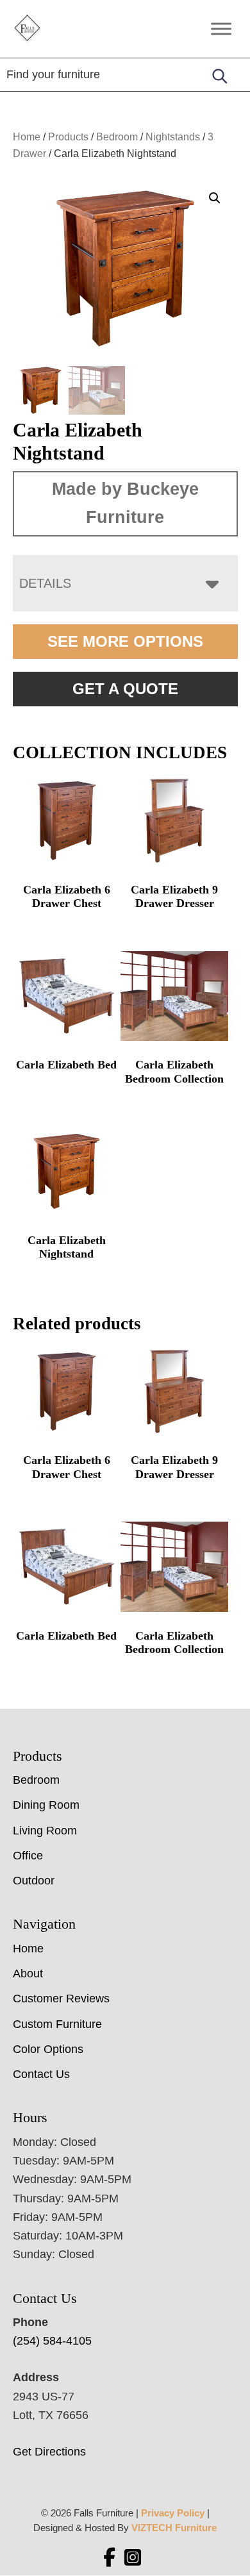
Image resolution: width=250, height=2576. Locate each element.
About (28, 1974)
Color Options (48, 2049)
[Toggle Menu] (221, 29)
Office (28, 1856)
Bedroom (117, 137)
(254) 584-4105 (52, 2341)
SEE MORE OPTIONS (125, 641)
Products (68, 137)
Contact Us (41, 2074)
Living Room (45, 1831)
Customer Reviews (61, 1998)
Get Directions (49, 2452)
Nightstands (173, 137)
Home (27, 137)
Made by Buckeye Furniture (125, 503)
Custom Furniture (57, 2024)
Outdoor (34, 1881)
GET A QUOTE (125, 689)
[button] (215, 198)
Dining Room (46, 1805)
